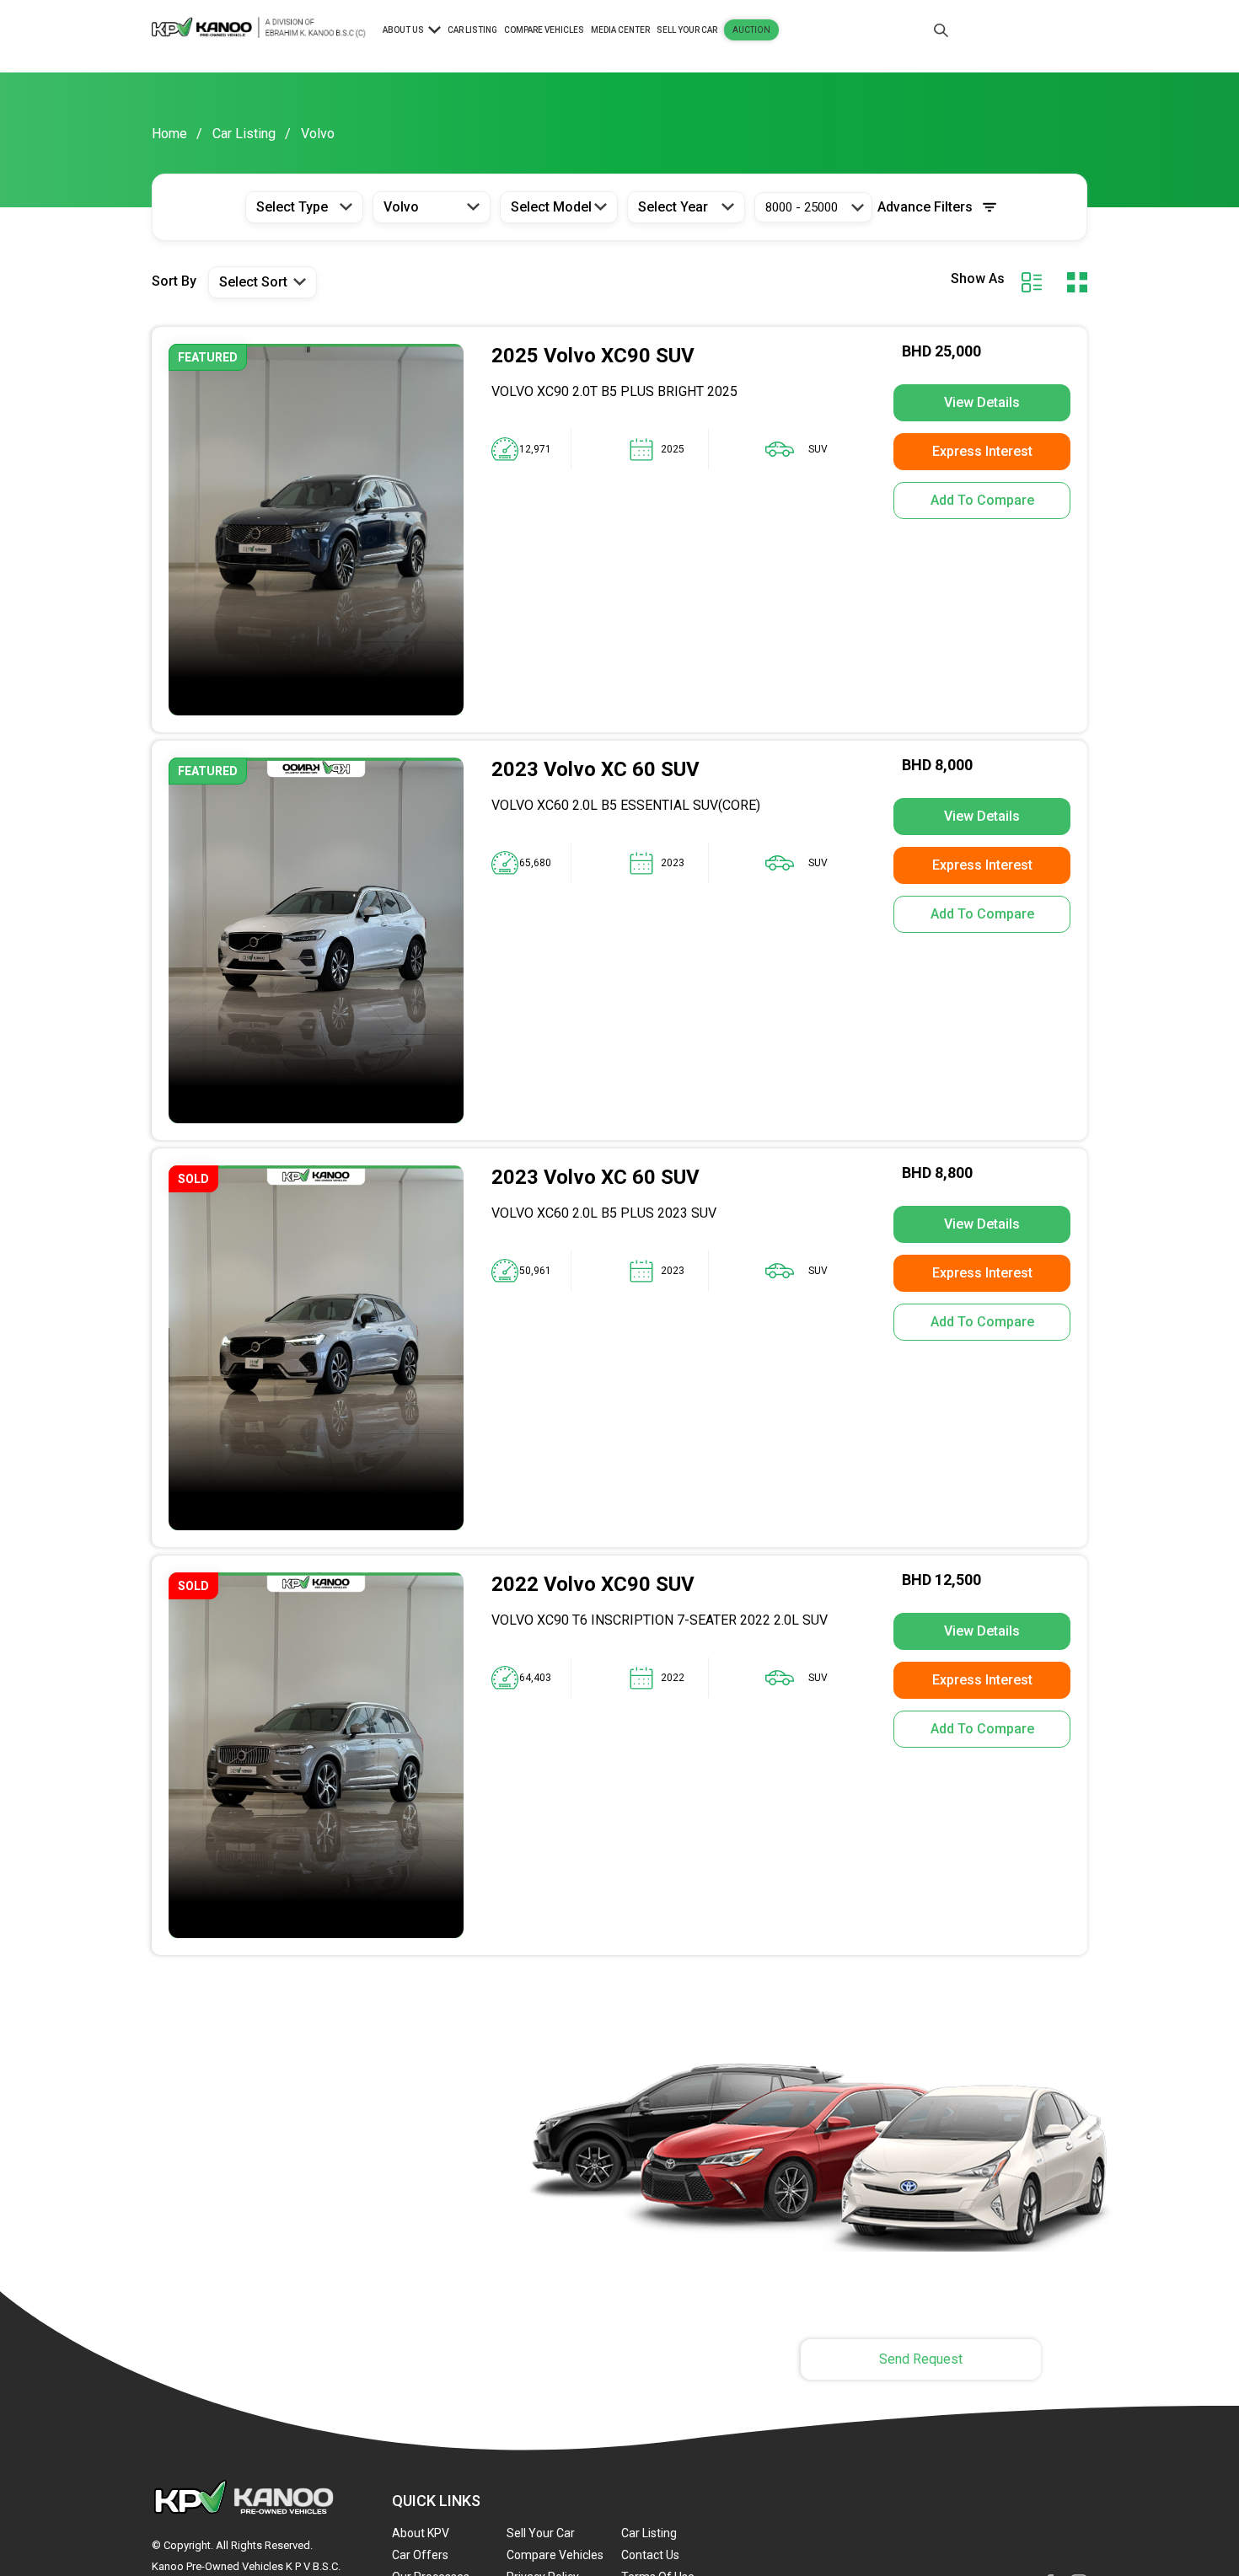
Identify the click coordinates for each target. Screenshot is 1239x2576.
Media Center (620, 30)
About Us (403, 30)
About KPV (421, 2533)
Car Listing (472, 30)
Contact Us (650, 2555)
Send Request (921, 2359)
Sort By (174, 281)
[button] (304, 207)
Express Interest (982, 451)
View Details (982, 402)
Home (169, 134)
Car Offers (420, 2555)
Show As (978, 279)
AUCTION (751, 30)
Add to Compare (982, 500)
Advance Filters (925, 207)
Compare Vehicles (544, 30)
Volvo (318, 134)
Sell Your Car (687, 30)
